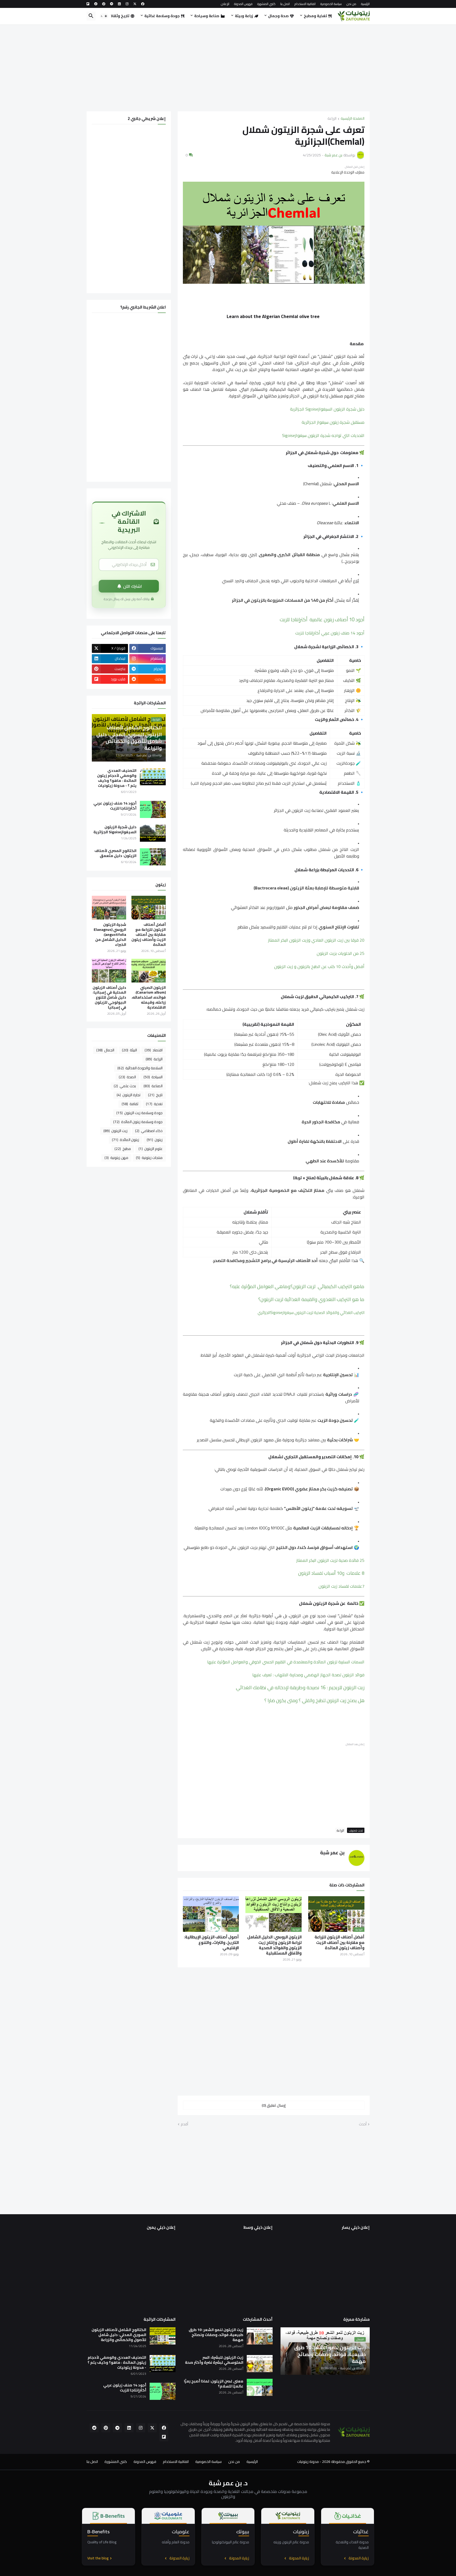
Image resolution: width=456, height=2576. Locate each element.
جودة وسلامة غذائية (162, 16)
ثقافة (130, 1104)
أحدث (363, 2124)
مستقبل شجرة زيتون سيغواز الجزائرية (333, 422)
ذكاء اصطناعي (149, 1131)
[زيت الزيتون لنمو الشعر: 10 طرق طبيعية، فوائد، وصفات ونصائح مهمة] (260, 2336)
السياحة (153, 1077)
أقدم (184, 2124)
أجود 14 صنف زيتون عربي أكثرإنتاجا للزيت (330, 633)
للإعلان (225, 4)
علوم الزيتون (151, 1149)
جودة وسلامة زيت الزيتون (139, 1113)
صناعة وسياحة (207, 16)
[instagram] (127, 4)
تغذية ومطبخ (315, 16)
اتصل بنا (285, 4)
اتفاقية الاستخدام (305, 4)
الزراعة (332, 119)
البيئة (129, 1050)
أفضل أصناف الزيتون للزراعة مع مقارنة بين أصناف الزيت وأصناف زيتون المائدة (339, 1942)
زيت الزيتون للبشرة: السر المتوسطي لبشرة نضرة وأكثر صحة (214, 2360)
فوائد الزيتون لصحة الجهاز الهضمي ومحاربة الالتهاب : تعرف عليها (308, 1675)
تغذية (154, 1104)
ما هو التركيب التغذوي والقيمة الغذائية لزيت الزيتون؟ (311, 1299)
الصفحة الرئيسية (353, 119)
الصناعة (153, 1086)
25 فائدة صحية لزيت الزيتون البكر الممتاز (330, 1560)
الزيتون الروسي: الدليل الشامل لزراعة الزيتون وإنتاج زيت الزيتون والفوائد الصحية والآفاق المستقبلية (274, 1945)
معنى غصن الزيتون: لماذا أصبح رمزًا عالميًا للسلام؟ (214, 2384)
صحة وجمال (278, 16)
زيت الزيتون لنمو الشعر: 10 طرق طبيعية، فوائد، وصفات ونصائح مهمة (216, 2335)
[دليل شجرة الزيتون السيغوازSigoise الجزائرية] (153, 833)
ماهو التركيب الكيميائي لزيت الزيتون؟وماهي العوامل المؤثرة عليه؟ (297, 1286)
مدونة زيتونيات (308, 2462)
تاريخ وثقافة (118, 16)
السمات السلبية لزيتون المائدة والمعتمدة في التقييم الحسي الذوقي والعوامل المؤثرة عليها (286, 1662)
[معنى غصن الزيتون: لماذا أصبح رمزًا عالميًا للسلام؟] (260, 2387)
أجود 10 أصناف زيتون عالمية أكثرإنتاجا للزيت (322, 620)
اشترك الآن (133, 586)
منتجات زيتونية (149, 1158)
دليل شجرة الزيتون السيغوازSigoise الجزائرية (327, 409)
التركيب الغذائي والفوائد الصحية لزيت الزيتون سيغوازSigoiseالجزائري (311, 1313)
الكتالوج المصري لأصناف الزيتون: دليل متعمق (115, 853)
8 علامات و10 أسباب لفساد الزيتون (331, 1573)
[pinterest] (104, 4)
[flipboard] (88, 4)
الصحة (127, 1077)
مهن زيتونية (116, 1158)
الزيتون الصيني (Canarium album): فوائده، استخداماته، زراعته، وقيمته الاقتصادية (149, 998)
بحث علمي (125, 1086)
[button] (104, 16)
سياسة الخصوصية (331, 4)
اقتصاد (154, 1050)
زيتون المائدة (125, 1140)
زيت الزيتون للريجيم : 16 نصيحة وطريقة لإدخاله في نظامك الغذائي (300, 1687)
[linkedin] (119, 4)
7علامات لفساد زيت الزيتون (341, 1586)
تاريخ (155, 1095)
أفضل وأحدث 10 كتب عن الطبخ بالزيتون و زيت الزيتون (319, 966)
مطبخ (123, 1149)
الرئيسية (365, 4)
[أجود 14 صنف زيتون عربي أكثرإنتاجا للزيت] (153, 809)
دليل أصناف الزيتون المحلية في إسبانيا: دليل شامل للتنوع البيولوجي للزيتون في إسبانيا (109, 998)
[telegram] (112, 4)
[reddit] (96, 4)
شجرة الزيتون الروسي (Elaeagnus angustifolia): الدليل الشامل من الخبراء (110, 935)
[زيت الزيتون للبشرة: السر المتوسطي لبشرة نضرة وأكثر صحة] (260, 2364)
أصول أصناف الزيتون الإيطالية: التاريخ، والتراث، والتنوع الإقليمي (211, 1942)
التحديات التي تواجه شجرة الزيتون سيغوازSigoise (323, 435)
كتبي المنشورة (266, 4)
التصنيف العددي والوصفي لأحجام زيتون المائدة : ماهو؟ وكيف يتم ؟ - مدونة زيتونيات (117, 778)
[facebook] (143, 4)
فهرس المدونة (243, 4)
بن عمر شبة (332, 1853)
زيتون (155, 1140)
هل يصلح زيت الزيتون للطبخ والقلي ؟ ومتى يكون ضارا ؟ (314, 1700)
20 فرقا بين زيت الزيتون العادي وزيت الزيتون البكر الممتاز (316, 940)
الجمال (105, 1050)
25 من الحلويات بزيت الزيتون (341, 953)
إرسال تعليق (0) (274, 2105)
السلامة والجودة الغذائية (140, 1068)
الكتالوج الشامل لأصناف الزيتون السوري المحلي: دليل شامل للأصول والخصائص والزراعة (119, 2335)
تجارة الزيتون (129, 1095)
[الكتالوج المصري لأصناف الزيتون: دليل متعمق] (153, 857)
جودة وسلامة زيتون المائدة (138, 1122)
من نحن (351, 4)
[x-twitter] (135, 4)
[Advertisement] (228, 68)
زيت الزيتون (115, 1131)
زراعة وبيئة (244, 16)
